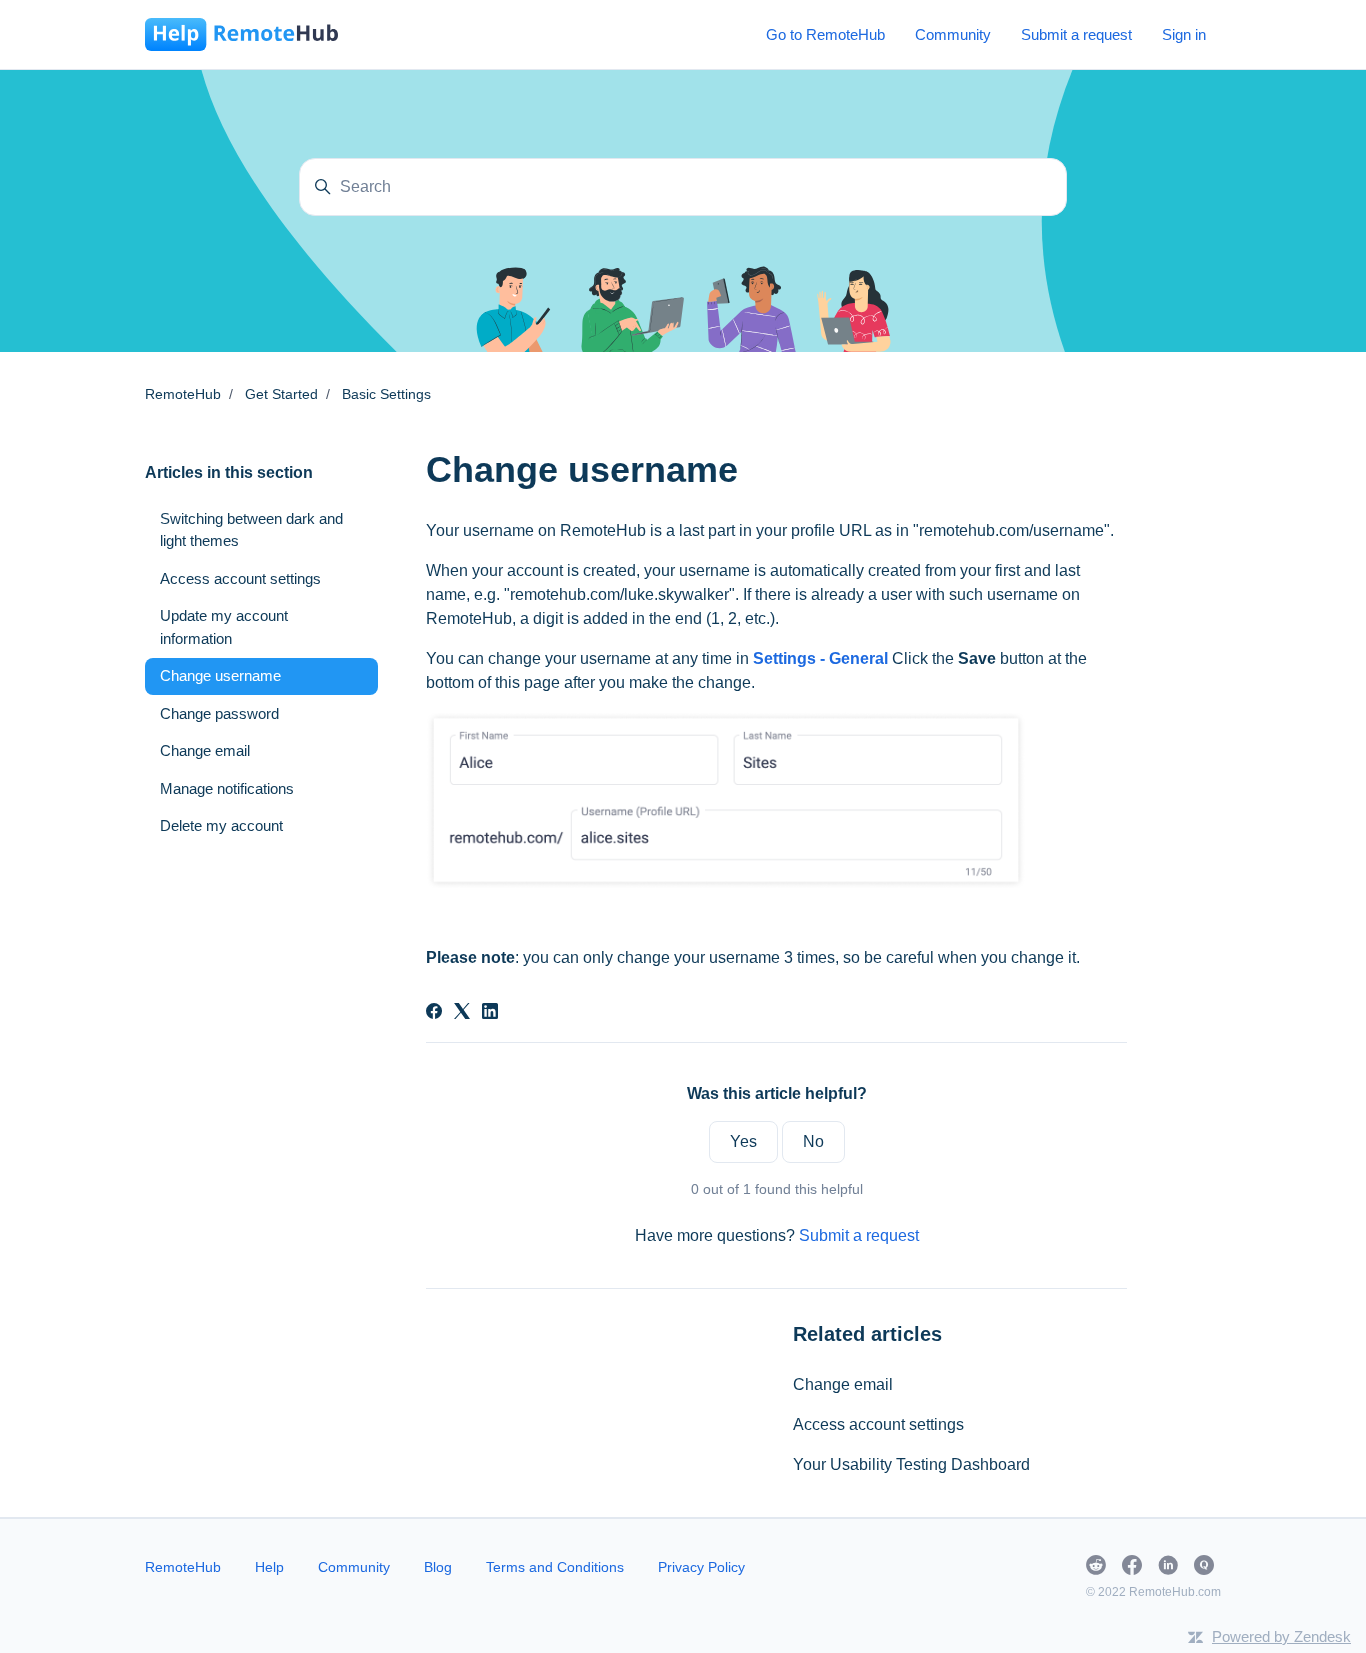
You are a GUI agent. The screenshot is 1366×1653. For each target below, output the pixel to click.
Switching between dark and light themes (251, 530)
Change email (843, 1384)
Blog (438, 1567)
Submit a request (1076, 34)
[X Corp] (462, 1013)
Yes (743, 1141)
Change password (219, 713)
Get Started (281, 394)
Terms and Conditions (555, 1567)
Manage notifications (227, 788)
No (813, 1141)
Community (953, 34)
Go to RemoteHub (825, 34)
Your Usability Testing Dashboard (911, 1464)
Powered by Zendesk (1281, 1636)
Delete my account (221, 825)
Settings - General (820, 658)
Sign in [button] (1184, 34)
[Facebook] (434, 1013)
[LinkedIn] (490, 1013)
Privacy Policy (701, 1567)
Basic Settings (386, 394)
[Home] (241, 34)
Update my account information (224, 627)
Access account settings (878, 1424)
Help (269, 1567)
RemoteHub (183, 394)
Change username (220, 675)
